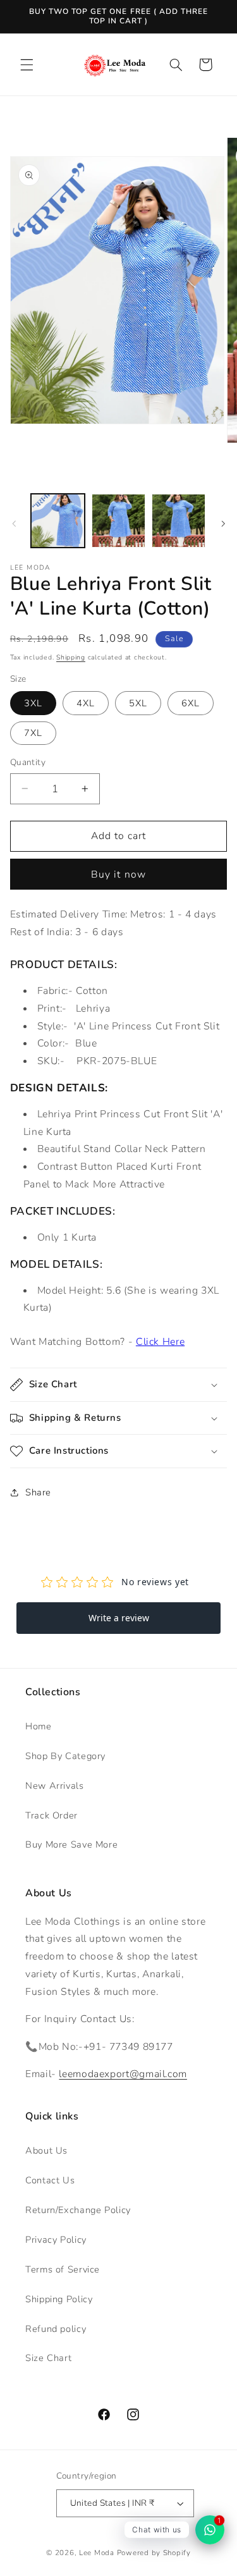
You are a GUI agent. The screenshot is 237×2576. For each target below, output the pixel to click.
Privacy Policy (56, 2240)
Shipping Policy (59, 2299)
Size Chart (48, 2358)
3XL (33, 703)
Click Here (160, 1342)
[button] (27, 64)
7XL (33, 733)
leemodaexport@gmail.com (123, 2074)
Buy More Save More (71, 1844)
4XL (86, 703)
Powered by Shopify (154, 2553)
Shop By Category (65, 1756)
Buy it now (118, 874)
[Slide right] (223, 524)
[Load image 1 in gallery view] (58, 521)
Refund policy (56, 2329)
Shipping (71, 657)
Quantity (28, 762)
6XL (191, 703)
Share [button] (38, 1492)
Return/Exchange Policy (78, 2210)
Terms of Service (63, 2269)
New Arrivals (55, 1786)
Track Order (52, 1815)
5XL (138, 703)
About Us (46, 2150)
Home (39, 1726)
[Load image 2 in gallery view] (118, 521)
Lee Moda (97, 2553)
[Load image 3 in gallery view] (179, 521)
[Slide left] (14, 524)
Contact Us (50, 2180)
